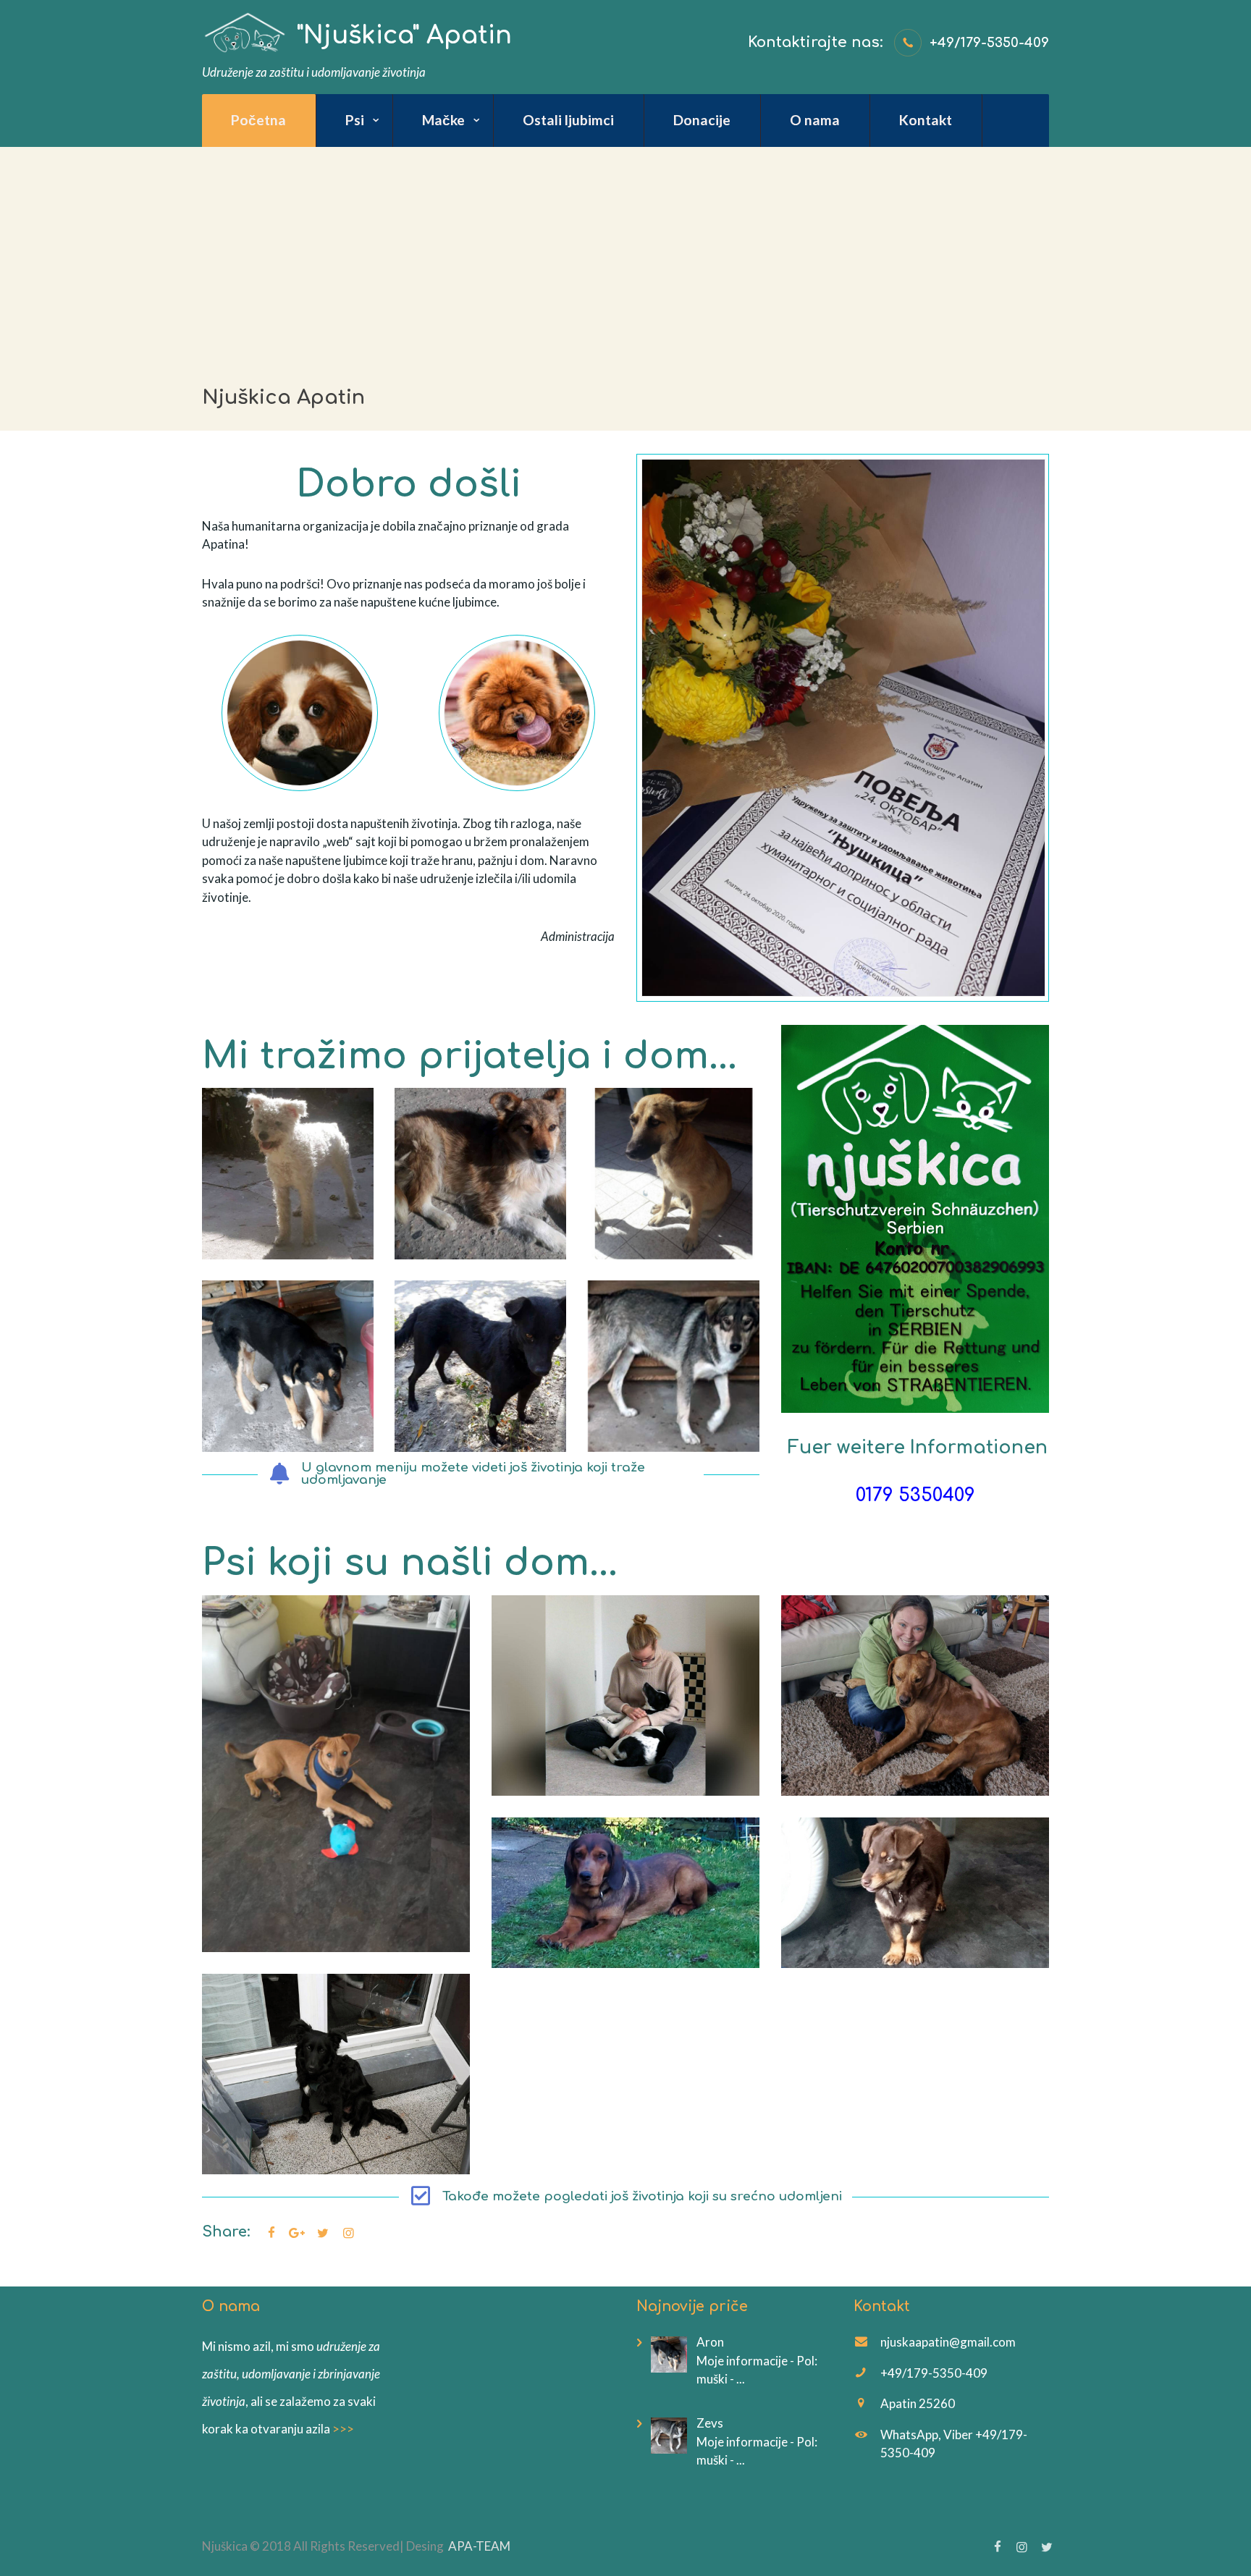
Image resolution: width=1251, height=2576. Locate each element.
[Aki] (480, 1174)
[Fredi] (288, 1174)
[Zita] (674, 1174)
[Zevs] (674, 1366)
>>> (343, 2429)
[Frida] (480, 1366)
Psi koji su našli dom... (410, 1563)
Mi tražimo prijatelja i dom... (469, 1056)
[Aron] (288, 1366)
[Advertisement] (625, 256)
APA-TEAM (479, 2546)
